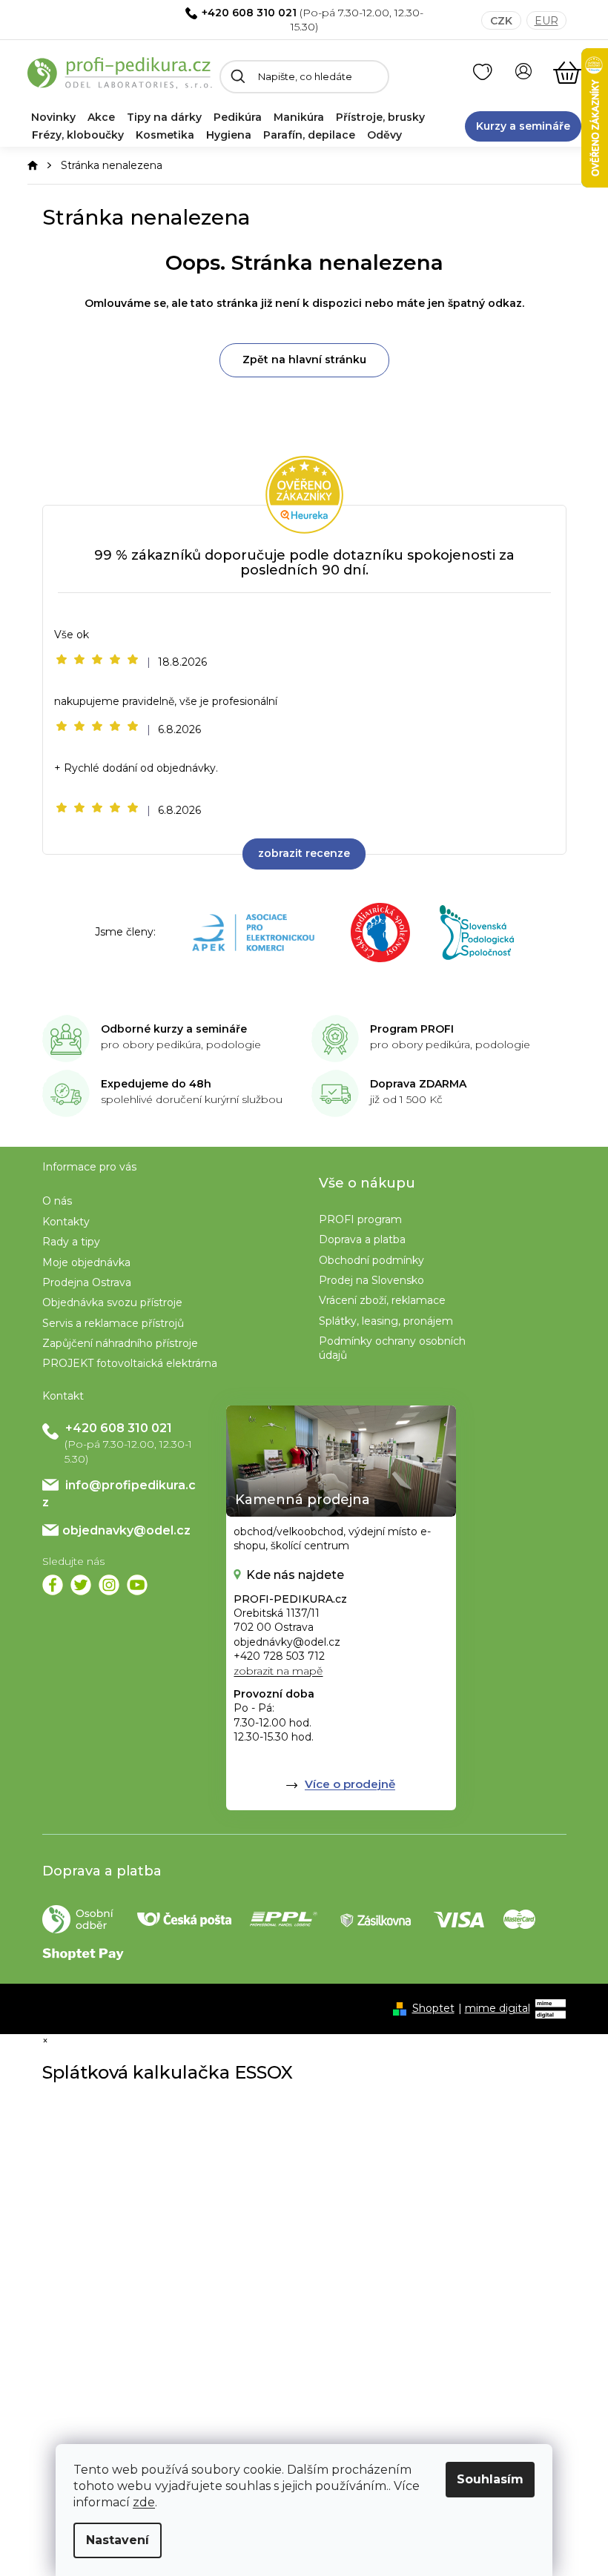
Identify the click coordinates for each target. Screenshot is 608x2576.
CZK (501, 21)
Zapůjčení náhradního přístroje (120, 1343)
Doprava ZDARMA (418, 1084)
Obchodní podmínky (371, 1260)
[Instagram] (109, 1585)
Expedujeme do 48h (156, 1084)
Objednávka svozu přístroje (112, 1302)
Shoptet (433, 2008)
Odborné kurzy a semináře (174, 1029)
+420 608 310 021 (249, 13)
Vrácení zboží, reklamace (382, 1300)
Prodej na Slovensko (371, 1280)
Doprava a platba (362, 1239)
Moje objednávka (86, 1262)
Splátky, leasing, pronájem (386, 1321)
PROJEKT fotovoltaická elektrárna (130, 1363)
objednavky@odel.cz (126, 1530)
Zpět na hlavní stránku (304, 360)
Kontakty (66, 1222)
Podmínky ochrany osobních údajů (392, 1348)
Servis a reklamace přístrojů (113, 1323)
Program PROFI (412, 1029)
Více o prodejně (350, 1784)
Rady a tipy (71, 1242)
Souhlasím (490, 2479)
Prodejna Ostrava (87, 1282)
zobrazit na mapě (278, 1671)
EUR (546, 21)
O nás (57, 1201)
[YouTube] (137, 1585)
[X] (81, 1585)
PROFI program (360, 1219)
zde (144, 2502)
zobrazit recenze (304, 853)
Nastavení (118, 2540)
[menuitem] (53, 117)
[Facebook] (53, 1585)
